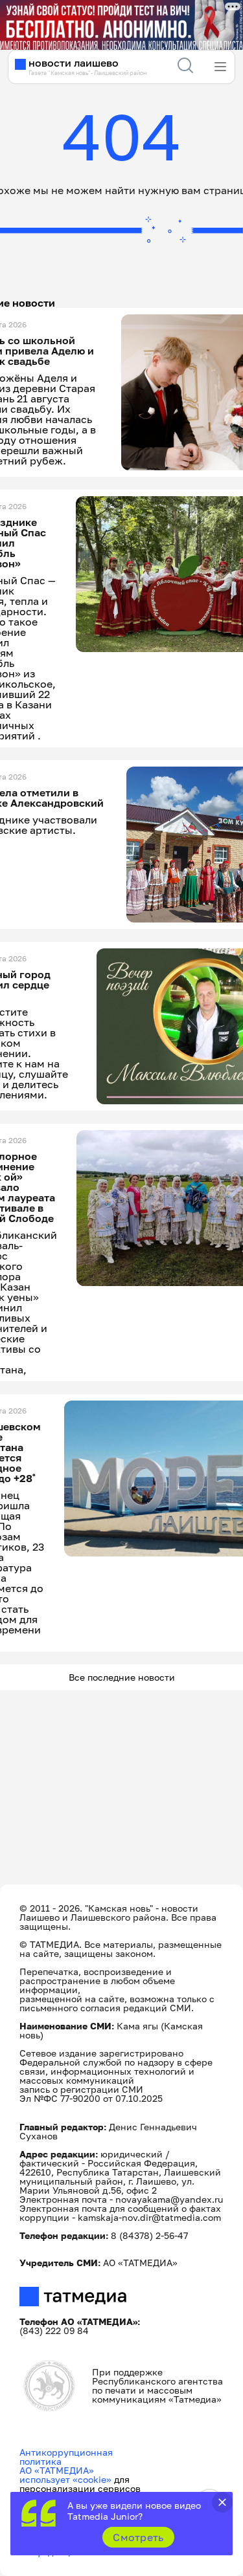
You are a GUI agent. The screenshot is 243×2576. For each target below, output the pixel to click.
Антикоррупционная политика (66, 2457)
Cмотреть (138, 2537)
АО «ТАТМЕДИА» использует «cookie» (65, 2475)
